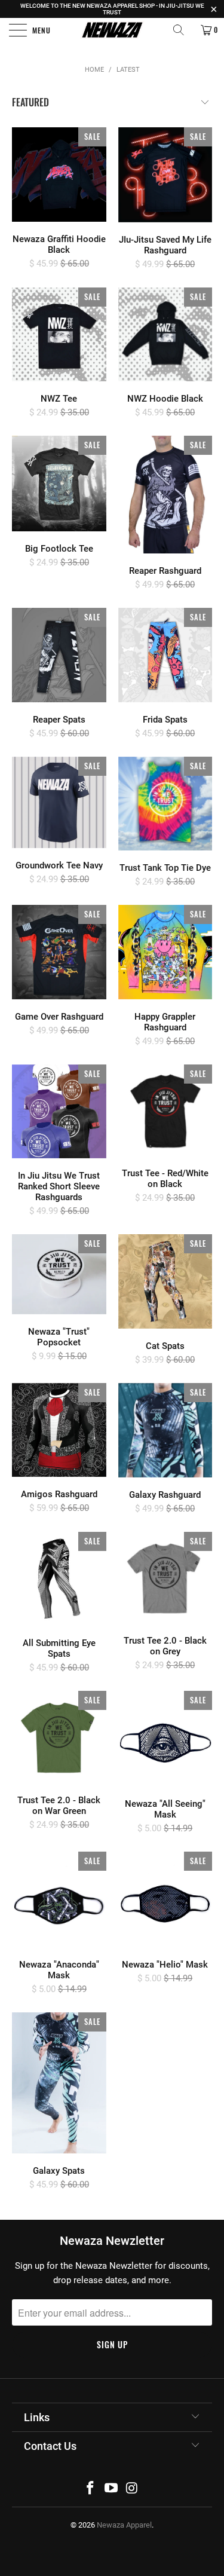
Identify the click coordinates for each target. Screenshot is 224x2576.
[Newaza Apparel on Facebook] (91, 2489)
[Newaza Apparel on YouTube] (112, 2489)
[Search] (183, 30)
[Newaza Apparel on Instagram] (132, 2489)
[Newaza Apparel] (112, 30)
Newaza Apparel (124, 2525)
